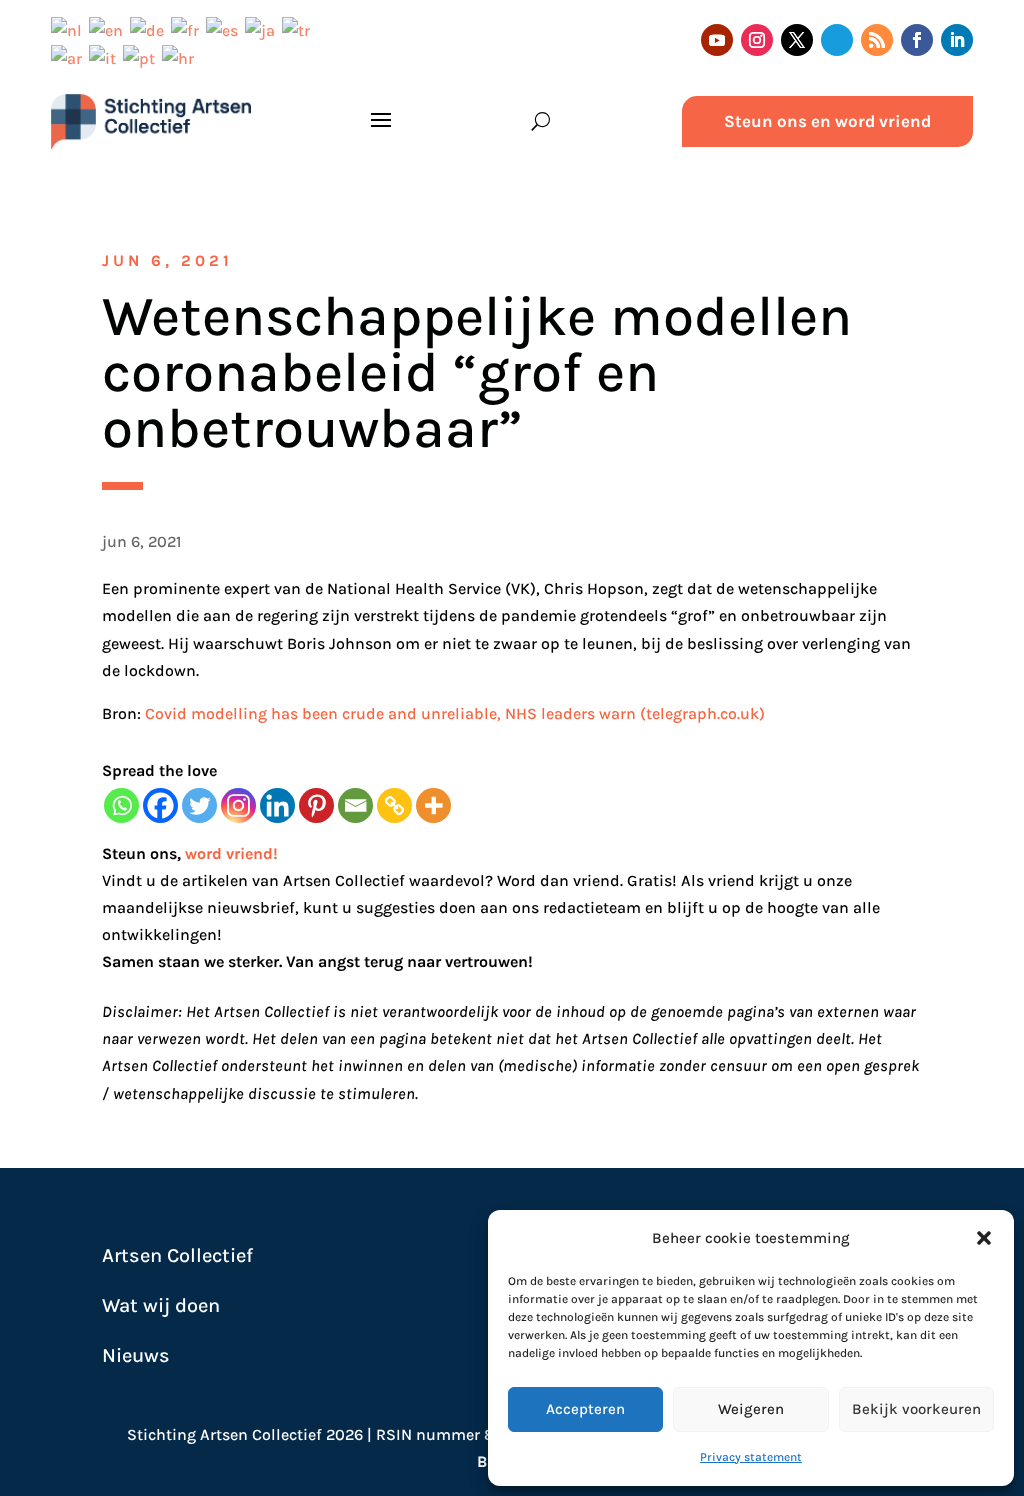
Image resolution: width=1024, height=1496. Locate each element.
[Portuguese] (142, 57)
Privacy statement (751, 1457)
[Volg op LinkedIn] (957, 40)
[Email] (355, 805)
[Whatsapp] (121, 805)
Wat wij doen (161, 1305)
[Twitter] (199, 805)
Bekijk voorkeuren (916, 1409)
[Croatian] (181, 57)
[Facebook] (160, 805)
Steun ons (139, 853)
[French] (188, 28)
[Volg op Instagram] (757, 40)
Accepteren (585, 1409)
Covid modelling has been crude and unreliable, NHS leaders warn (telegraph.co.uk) (455, 713)
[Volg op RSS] (877, 40)
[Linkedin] (277, 805)
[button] (984, 1238)
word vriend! (231, 853)
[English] (109, 28)
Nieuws (136, 1355)
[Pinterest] (316, 805)
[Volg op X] (797, 40)
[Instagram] (238, 805)
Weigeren (751, 1409)
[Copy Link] (394, 805)
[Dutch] (70, 28)
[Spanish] (225, 28)
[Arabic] (70, 57)
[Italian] (106, 57)
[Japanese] (263, 28)
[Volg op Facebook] (917, 40)
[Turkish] (299, 28)
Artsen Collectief (177, 1255)
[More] (433, 805)
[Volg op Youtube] (717, 40)
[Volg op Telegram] (837, 40)
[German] (150, 28)
